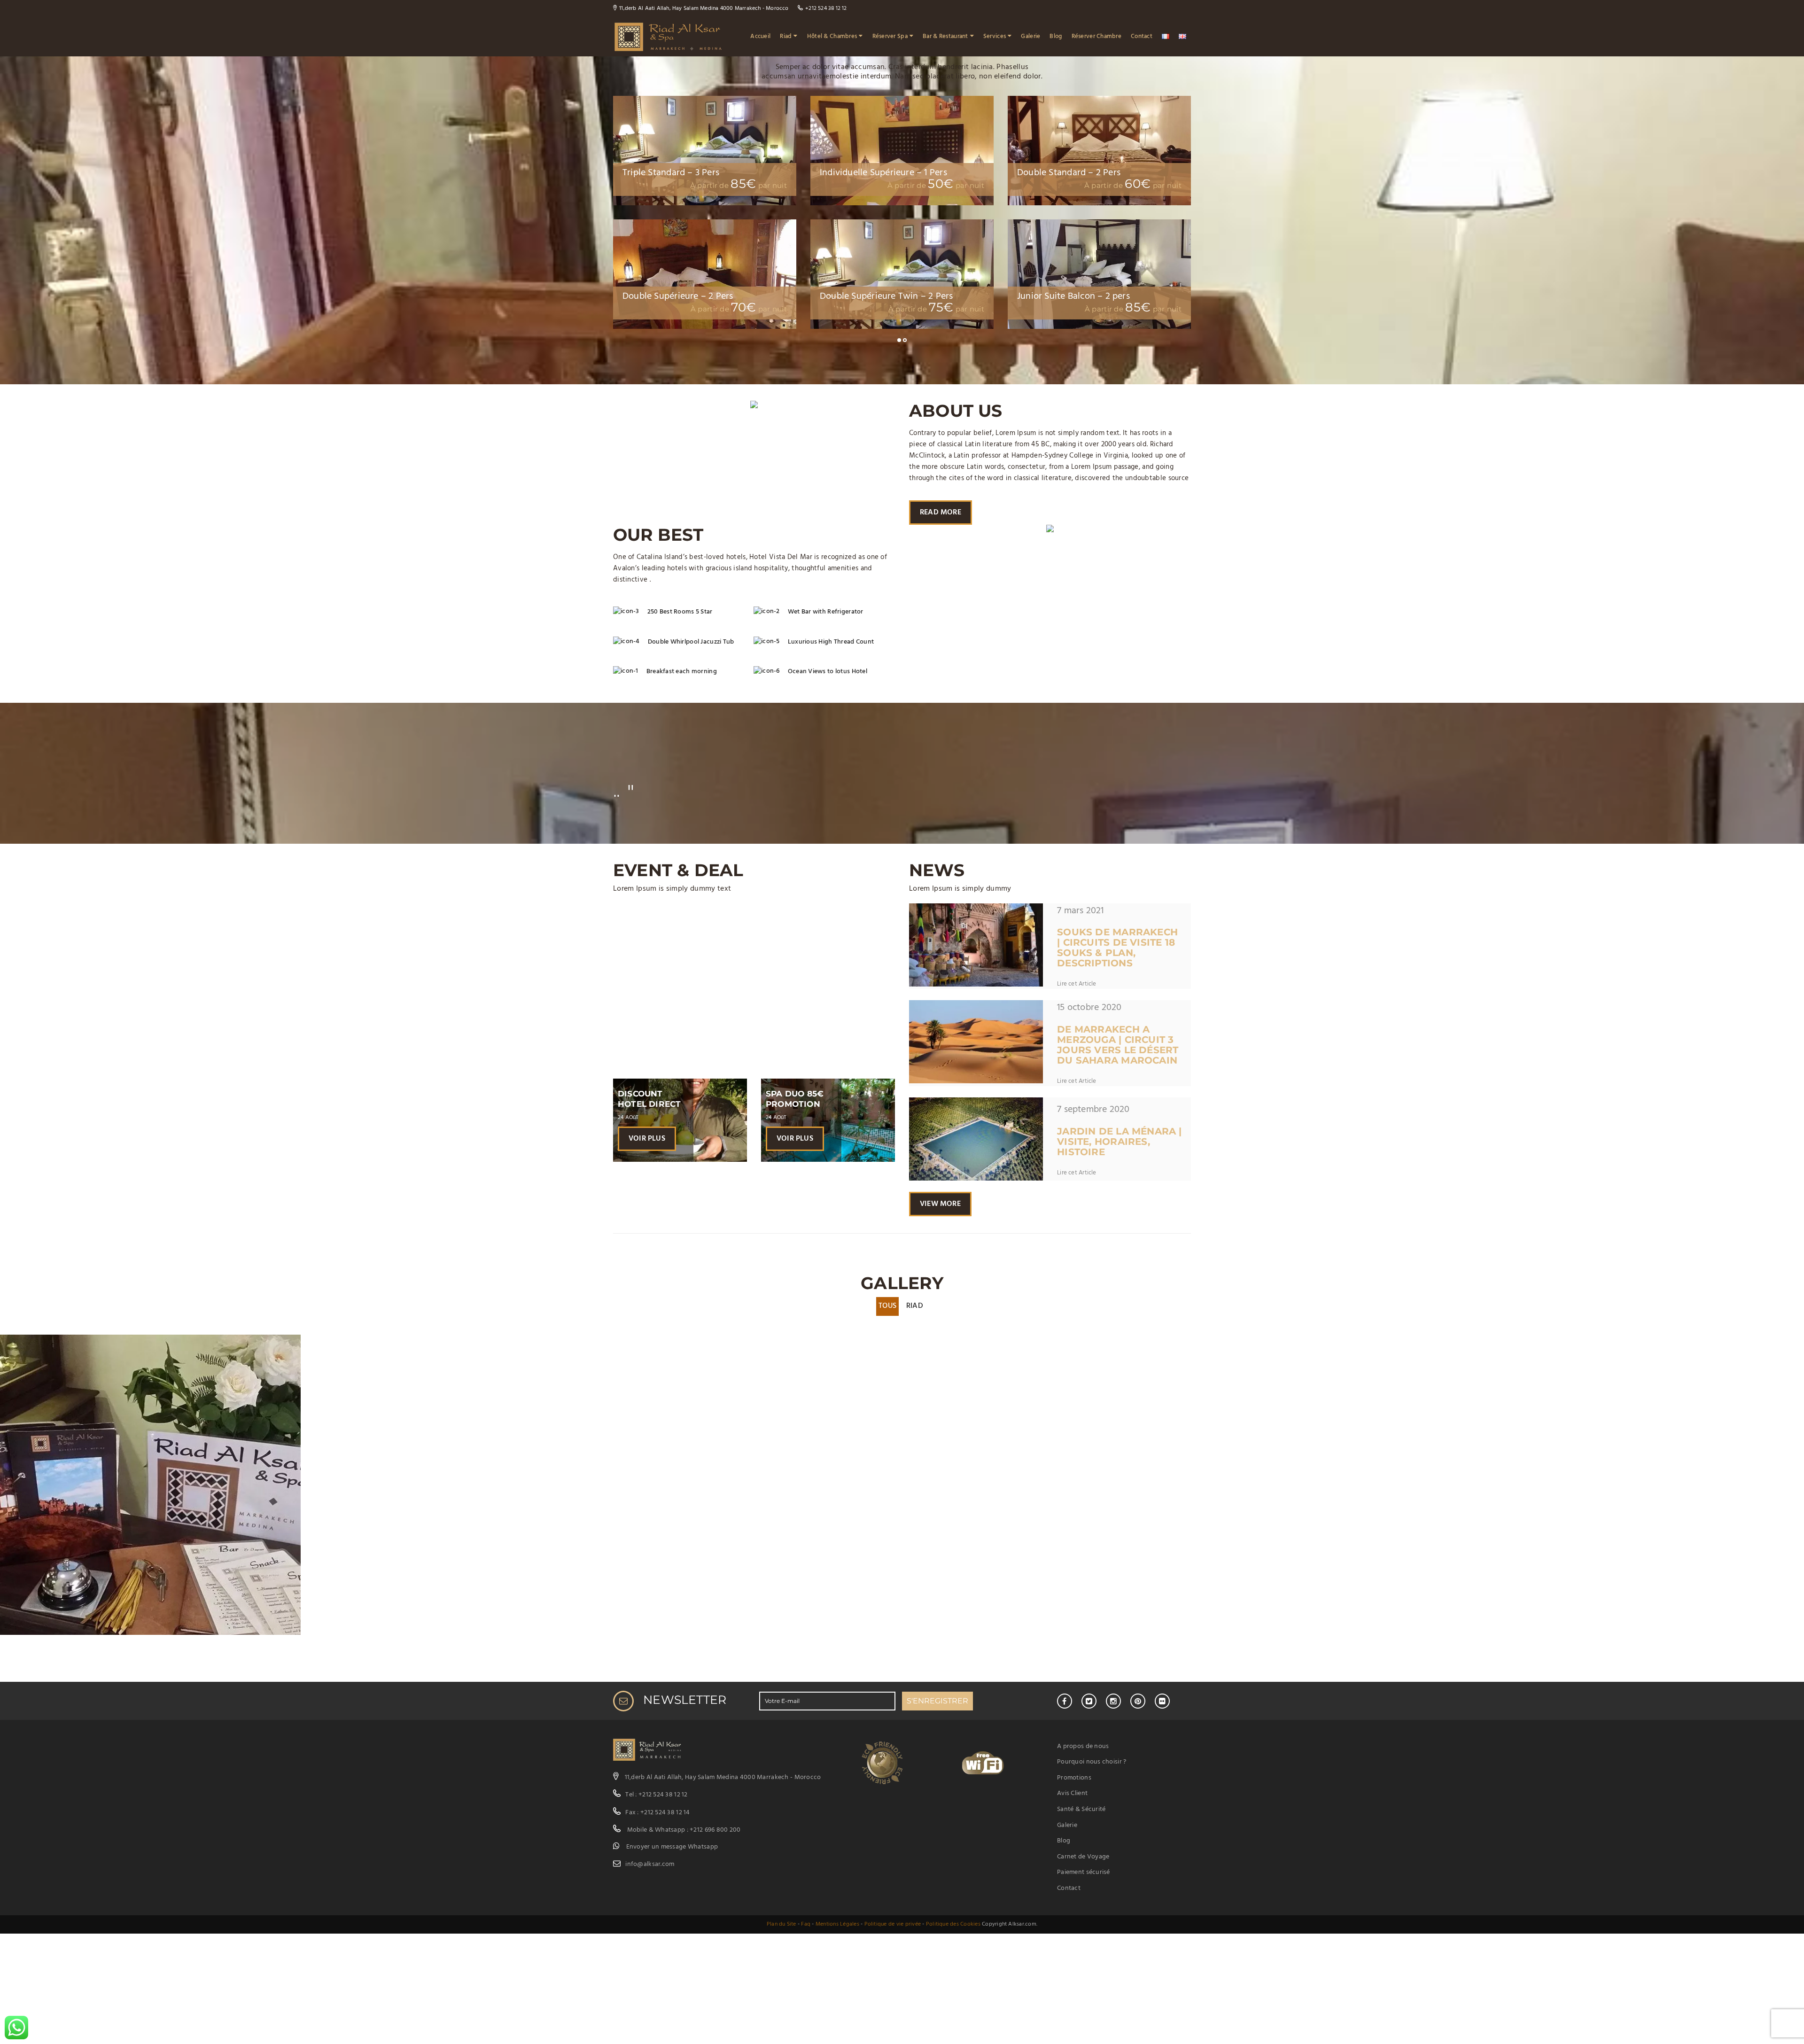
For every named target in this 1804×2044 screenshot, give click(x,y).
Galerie (1030, 36)
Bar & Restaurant (945, 36)
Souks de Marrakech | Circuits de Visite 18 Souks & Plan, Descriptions (1117, 948)
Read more (941, 513)
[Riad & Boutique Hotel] (150, 1484)
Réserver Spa (890, 36)
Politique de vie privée (893, 1924)
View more (940, 1204)
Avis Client (1072, 1793)
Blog (1056, 36)
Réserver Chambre (1096, 36)
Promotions (1074, 1778)
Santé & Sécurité (1081, 1809)
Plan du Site (781, 1924)
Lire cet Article (1077, 984)
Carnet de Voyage (1083, 1857)
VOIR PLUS (647, 1139)
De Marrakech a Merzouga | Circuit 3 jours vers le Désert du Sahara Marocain (1118, 1045)
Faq (806, 1924)
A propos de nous (1083, 1746)
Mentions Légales (837, 1924)
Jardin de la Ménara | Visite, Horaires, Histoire (1119, 1142)
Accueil (760, 36)
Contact (1142, 36)
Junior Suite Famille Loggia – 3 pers (695, 173)
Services (995, 36)
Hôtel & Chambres (832, 36)
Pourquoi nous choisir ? (1092, 1762)
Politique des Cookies (953, 1924)
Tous (887, 1306)
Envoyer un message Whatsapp (672, 1847)
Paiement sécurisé (1084, 1872)
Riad (786, 36)
